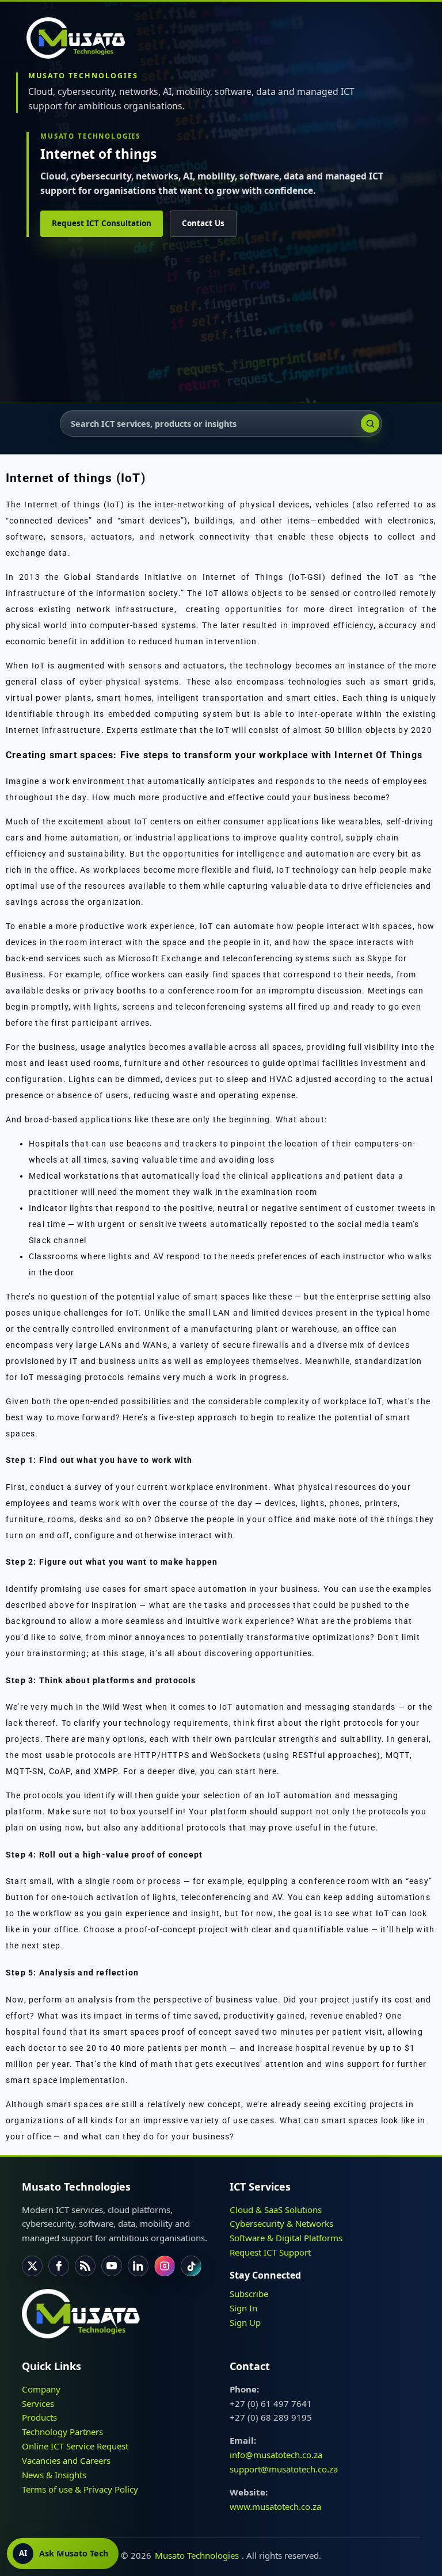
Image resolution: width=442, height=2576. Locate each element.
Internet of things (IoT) (74, 505)
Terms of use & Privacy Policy (80, 2489)
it (266, 942)
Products (39, 2417)
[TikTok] (191, 2266)
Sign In (243, 2307)
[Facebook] (59, 2266)
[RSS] (85, 2266)
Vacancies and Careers (66, 2460)
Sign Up (245, 2322)
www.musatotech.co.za (275, 2506)
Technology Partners (62, 2432)
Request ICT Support (270, 2252)
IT (74, 1361)
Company (41, 2389)
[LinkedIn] (138, 2266)
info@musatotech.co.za (276, 2455)
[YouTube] (112, 2266)
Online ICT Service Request (75, 2446)
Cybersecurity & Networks (281, 2223)
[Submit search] (370, 423)
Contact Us (203, 223)
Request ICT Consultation (102, 223)
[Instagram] (165, 2266)
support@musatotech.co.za (284, 2469)
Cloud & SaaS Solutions (276, 2209)
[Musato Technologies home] (81, 38)
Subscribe (249, 2294)
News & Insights (54, 2474)
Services (38, 2403)
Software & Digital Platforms (286, 2238)
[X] (32, 2266)
